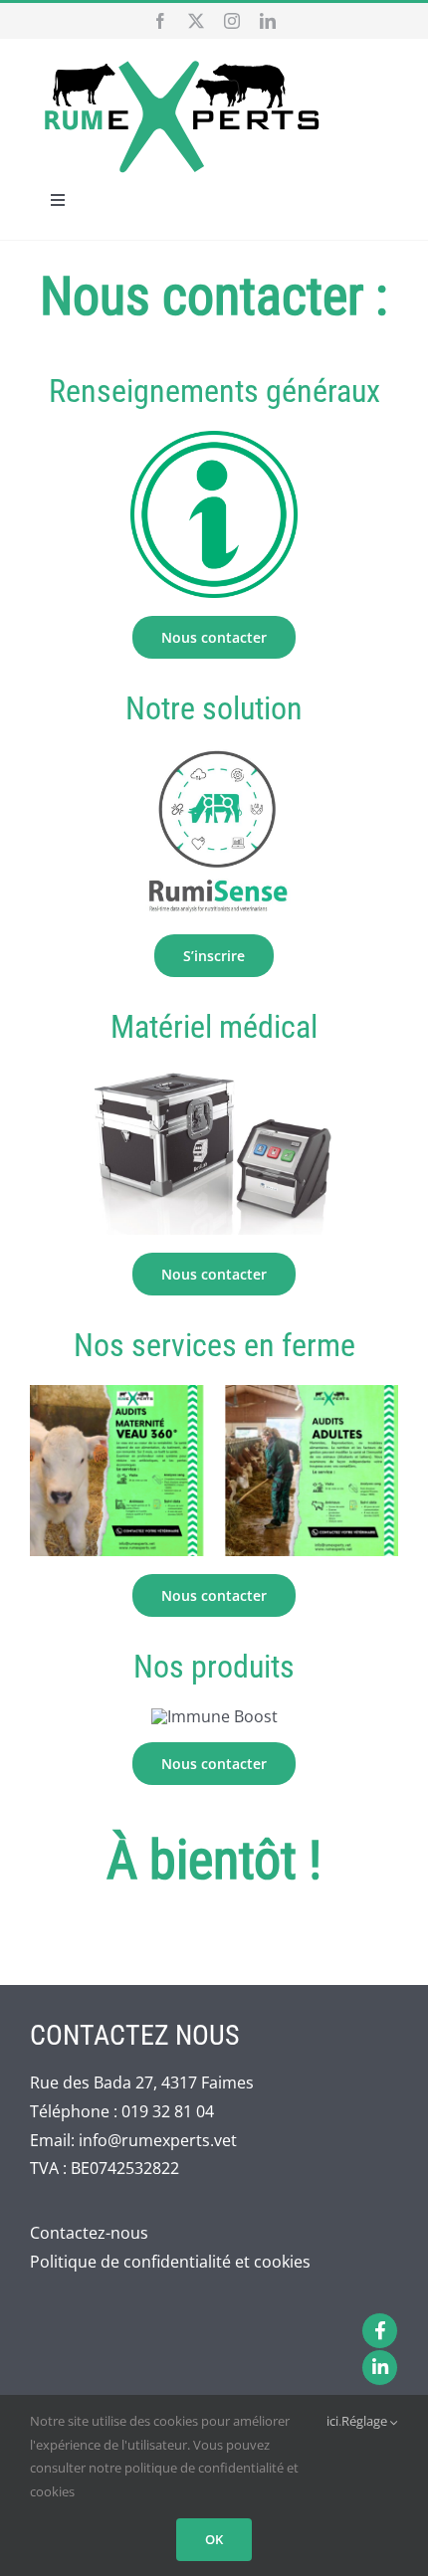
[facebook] (160, 21)
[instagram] (232, 21)
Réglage (366, 2421)
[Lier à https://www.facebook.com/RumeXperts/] (380, 2331)
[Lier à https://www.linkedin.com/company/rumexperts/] (380, 2368)
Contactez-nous (89, 2233)
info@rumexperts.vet (158, 2140)
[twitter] (196, 21)
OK (214, 2539)
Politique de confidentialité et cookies (170, 2262)
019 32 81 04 (168, 2111)
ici (332, 2421)
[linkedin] (268, 21)
